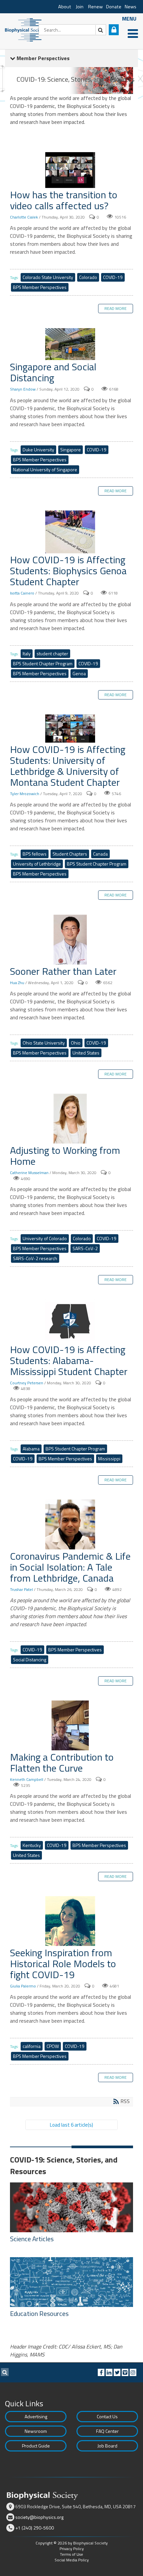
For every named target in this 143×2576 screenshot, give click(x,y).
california (32, 2046)
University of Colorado (45, 1238)
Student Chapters (70, 854)
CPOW (53, 2046)
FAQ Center (107, 2431)
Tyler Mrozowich (25, 794)
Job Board (107, 2446)
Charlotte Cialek (24, 217)
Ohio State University (44, 1043)
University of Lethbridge (37, 864)
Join (80, 7)
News (131, 7)
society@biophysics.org (39, 2517)
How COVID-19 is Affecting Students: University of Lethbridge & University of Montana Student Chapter (71, 729)
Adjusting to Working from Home (71, 1119)
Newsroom (36, 2431)
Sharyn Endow (23, 389)
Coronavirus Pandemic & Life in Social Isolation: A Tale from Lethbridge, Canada (71, 1525)
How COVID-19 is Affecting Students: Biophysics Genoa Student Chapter (71, 533)
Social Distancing (30, 1659)
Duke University (38, 450)
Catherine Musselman (29, 1173)
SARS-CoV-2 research (35, 1258)
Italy (27, 653)
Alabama (31, 1449)
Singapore (71, 450)
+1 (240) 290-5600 (35, 2528)
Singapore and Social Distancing (71, 345)
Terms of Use (71, 2554)
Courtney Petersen (27, 1383)
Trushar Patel (21, 1589)
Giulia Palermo (23, 1986)
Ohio (76, 1043)
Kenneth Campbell (27, 1779)
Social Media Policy (72, 2560)
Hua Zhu (17, 983)
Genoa (79, 673)
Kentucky (32, 1845)
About (65, 7)
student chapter (52, 653)
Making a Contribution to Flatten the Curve (71, 1726)
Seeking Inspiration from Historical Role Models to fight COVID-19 (71, 1922)
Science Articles (32, 2239)
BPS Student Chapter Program (43, 663)
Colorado (88, 277)
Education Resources (39, 2314)
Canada (100, 854)
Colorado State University (48, 277)
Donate (114, 7)
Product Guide (36, 2446)
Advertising (36, 2416)
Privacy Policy (72, 2549)
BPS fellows (35, 854)
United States (86, 1053)
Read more (116, 308)
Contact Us (107, 2416)
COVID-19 (113, 277)
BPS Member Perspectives (40, 287)
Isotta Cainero (22, 593)
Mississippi (109, 1459)
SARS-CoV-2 (85, 1248)
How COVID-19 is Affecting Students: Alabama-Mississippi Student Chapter (71, 1322)
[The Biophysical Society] (25, 29)
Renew (95, 7)
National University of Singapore (45, 469)
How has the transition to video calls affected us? (71, 171)
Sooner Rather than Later (71, 940)
